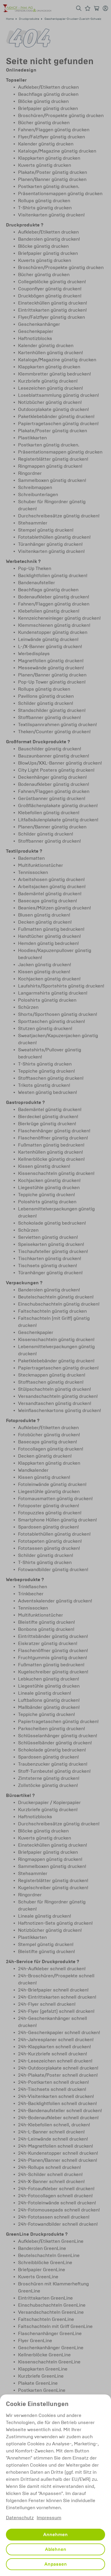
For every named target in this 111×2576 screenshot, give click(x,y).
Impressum (49, 2518)
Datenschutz (20, 2518)
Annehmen (55, 2535)
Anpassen (56, 2564)
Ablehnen (56, 2549)
